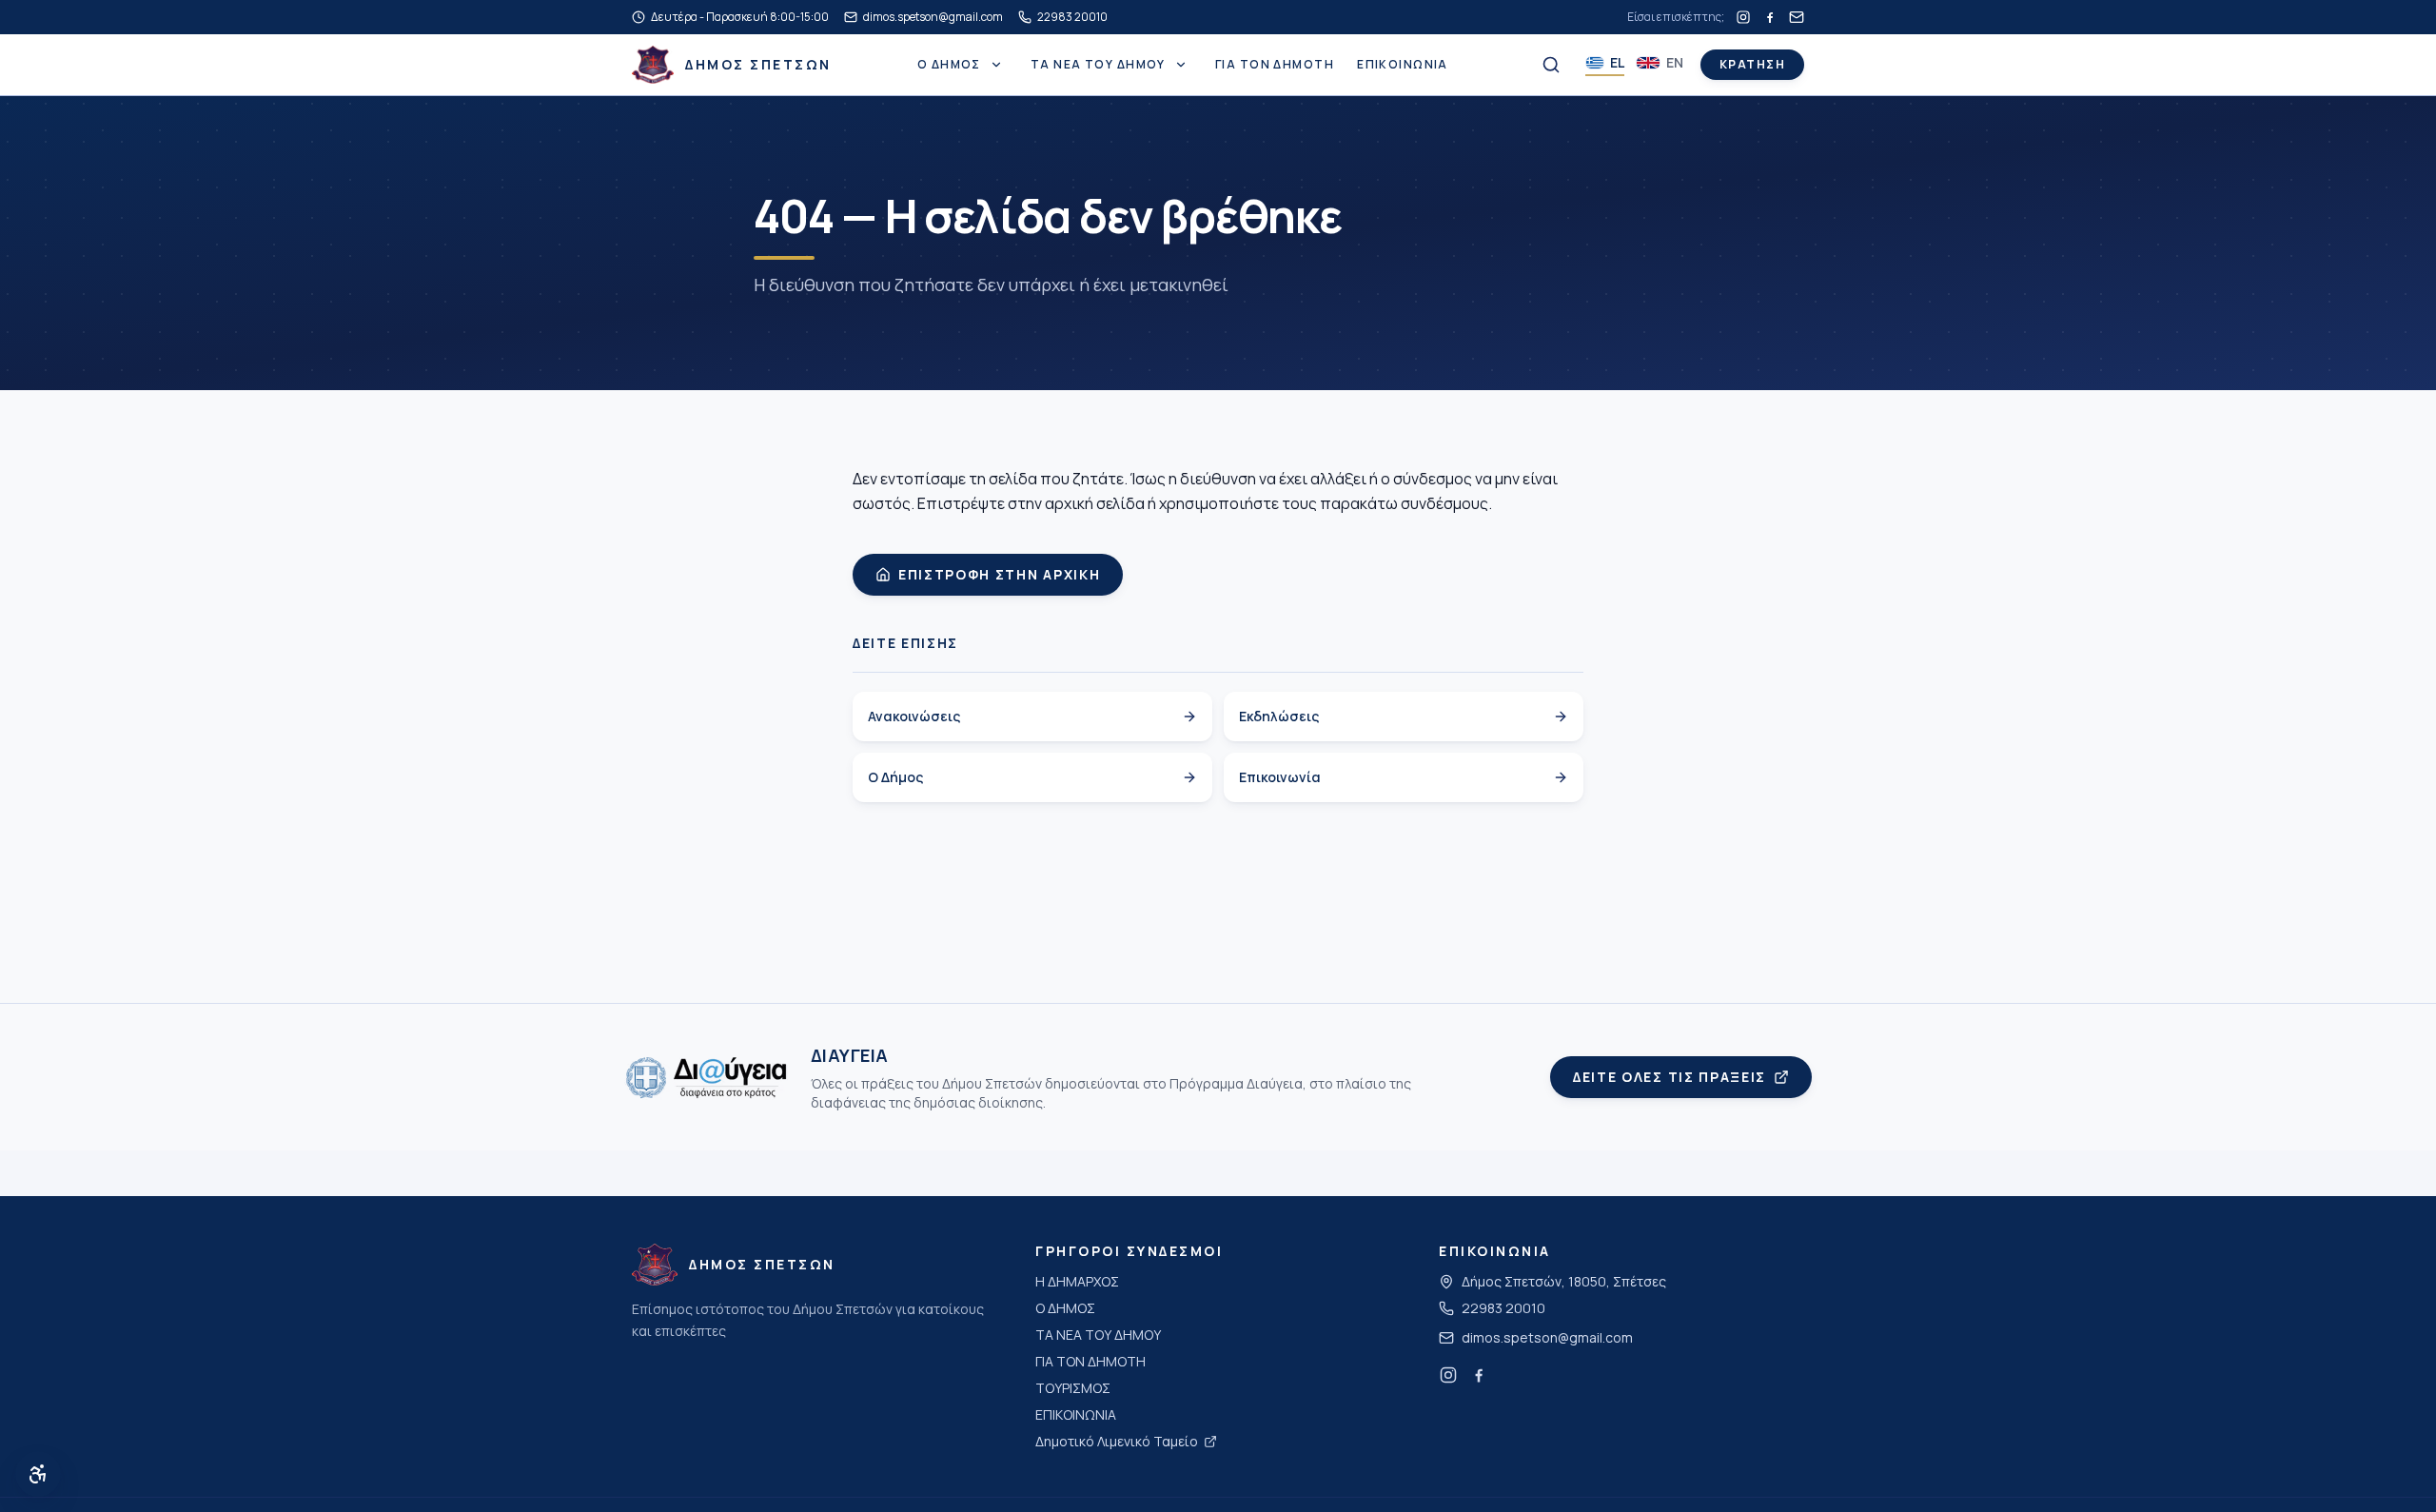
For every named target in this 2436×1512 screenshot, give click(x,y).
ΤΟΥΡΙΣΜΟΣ (1073, 1388)
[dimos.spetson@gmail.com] (1797, 17)
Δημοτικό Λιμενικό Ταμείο (1117, 1441)
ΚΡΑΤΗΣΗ (1752, 64)
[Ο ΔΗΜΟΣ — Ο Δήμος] (996, 65)
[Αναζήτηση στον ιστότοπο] (1551, 65)
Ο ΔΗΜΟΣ (949, 65)
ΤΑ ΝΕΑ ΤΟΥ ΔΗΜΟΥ (1098, 65)
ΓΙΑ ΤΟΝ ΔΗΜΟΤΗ (1275, 65)
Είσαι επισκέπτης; (1676, 17)
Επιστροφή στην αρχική (999, 574)
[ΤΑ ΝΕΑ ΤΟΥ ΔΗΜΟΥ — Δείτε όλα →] (1181, 65)
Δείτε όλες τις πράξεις (1670, 1077)
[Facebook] (1770, 17)
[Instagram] (1743, 17)
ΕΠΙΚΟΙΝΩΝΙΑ (1403, 65)
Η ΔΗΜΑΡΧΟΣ (1077, 1281)
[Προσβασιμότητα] (38, 1474)
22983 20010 (1503, 1308)
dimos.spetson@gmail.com (1547, 1337)
